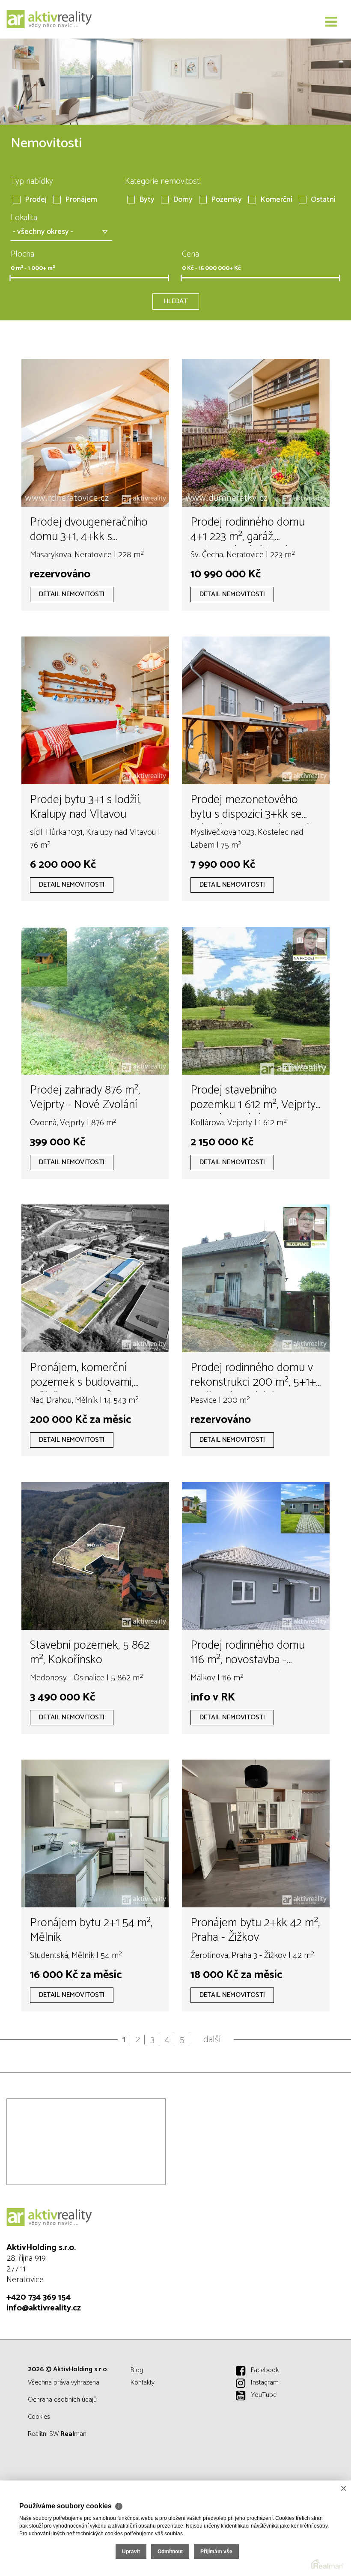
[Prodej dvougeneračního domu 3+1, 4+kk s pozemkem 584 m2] (95, 433)
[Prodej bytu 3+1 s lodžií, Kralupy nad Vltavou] (95, 710)
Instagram (265, 2383)
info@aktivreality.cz (44, 2308)
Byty (147, 200)
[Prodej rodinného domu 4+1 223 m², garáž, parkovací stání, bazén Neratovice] (256, 433)
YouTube (264, 2395)
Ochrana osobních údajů (62, 2400)
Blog (137, 2370)
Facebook (265, 2370)
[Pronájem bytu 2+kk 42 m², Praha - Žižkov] (256, 1833)
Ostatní (323, 200)
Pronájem (81, 200)
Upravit (131, 2552)
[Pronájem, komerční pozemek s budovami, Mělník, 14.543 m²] (95, 1278)
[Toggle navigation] (331, 22)
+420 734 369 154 (39, 2297)
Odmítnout (170, 2552)
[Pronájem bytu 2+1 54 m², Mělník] (95, 1833)
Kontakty (143, 2383)
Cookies (39, 2417)
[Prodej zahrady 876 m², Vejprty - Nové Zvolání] (95, 1001)
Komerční (276, 200)
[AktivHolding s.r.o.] (49, 19)
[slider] (10, 278)
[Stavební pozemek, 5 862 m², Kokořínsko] (95, 1556)
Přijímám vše (216, 2552)
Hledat (176, 301)
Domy (183, 200)
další (212, 2040)
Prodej (36, 200)
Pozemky (226, 200)
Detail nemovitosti (72, 594)
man (73, 2434)
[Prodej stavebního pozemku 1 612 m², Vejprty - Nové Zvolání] (256, 1001)
